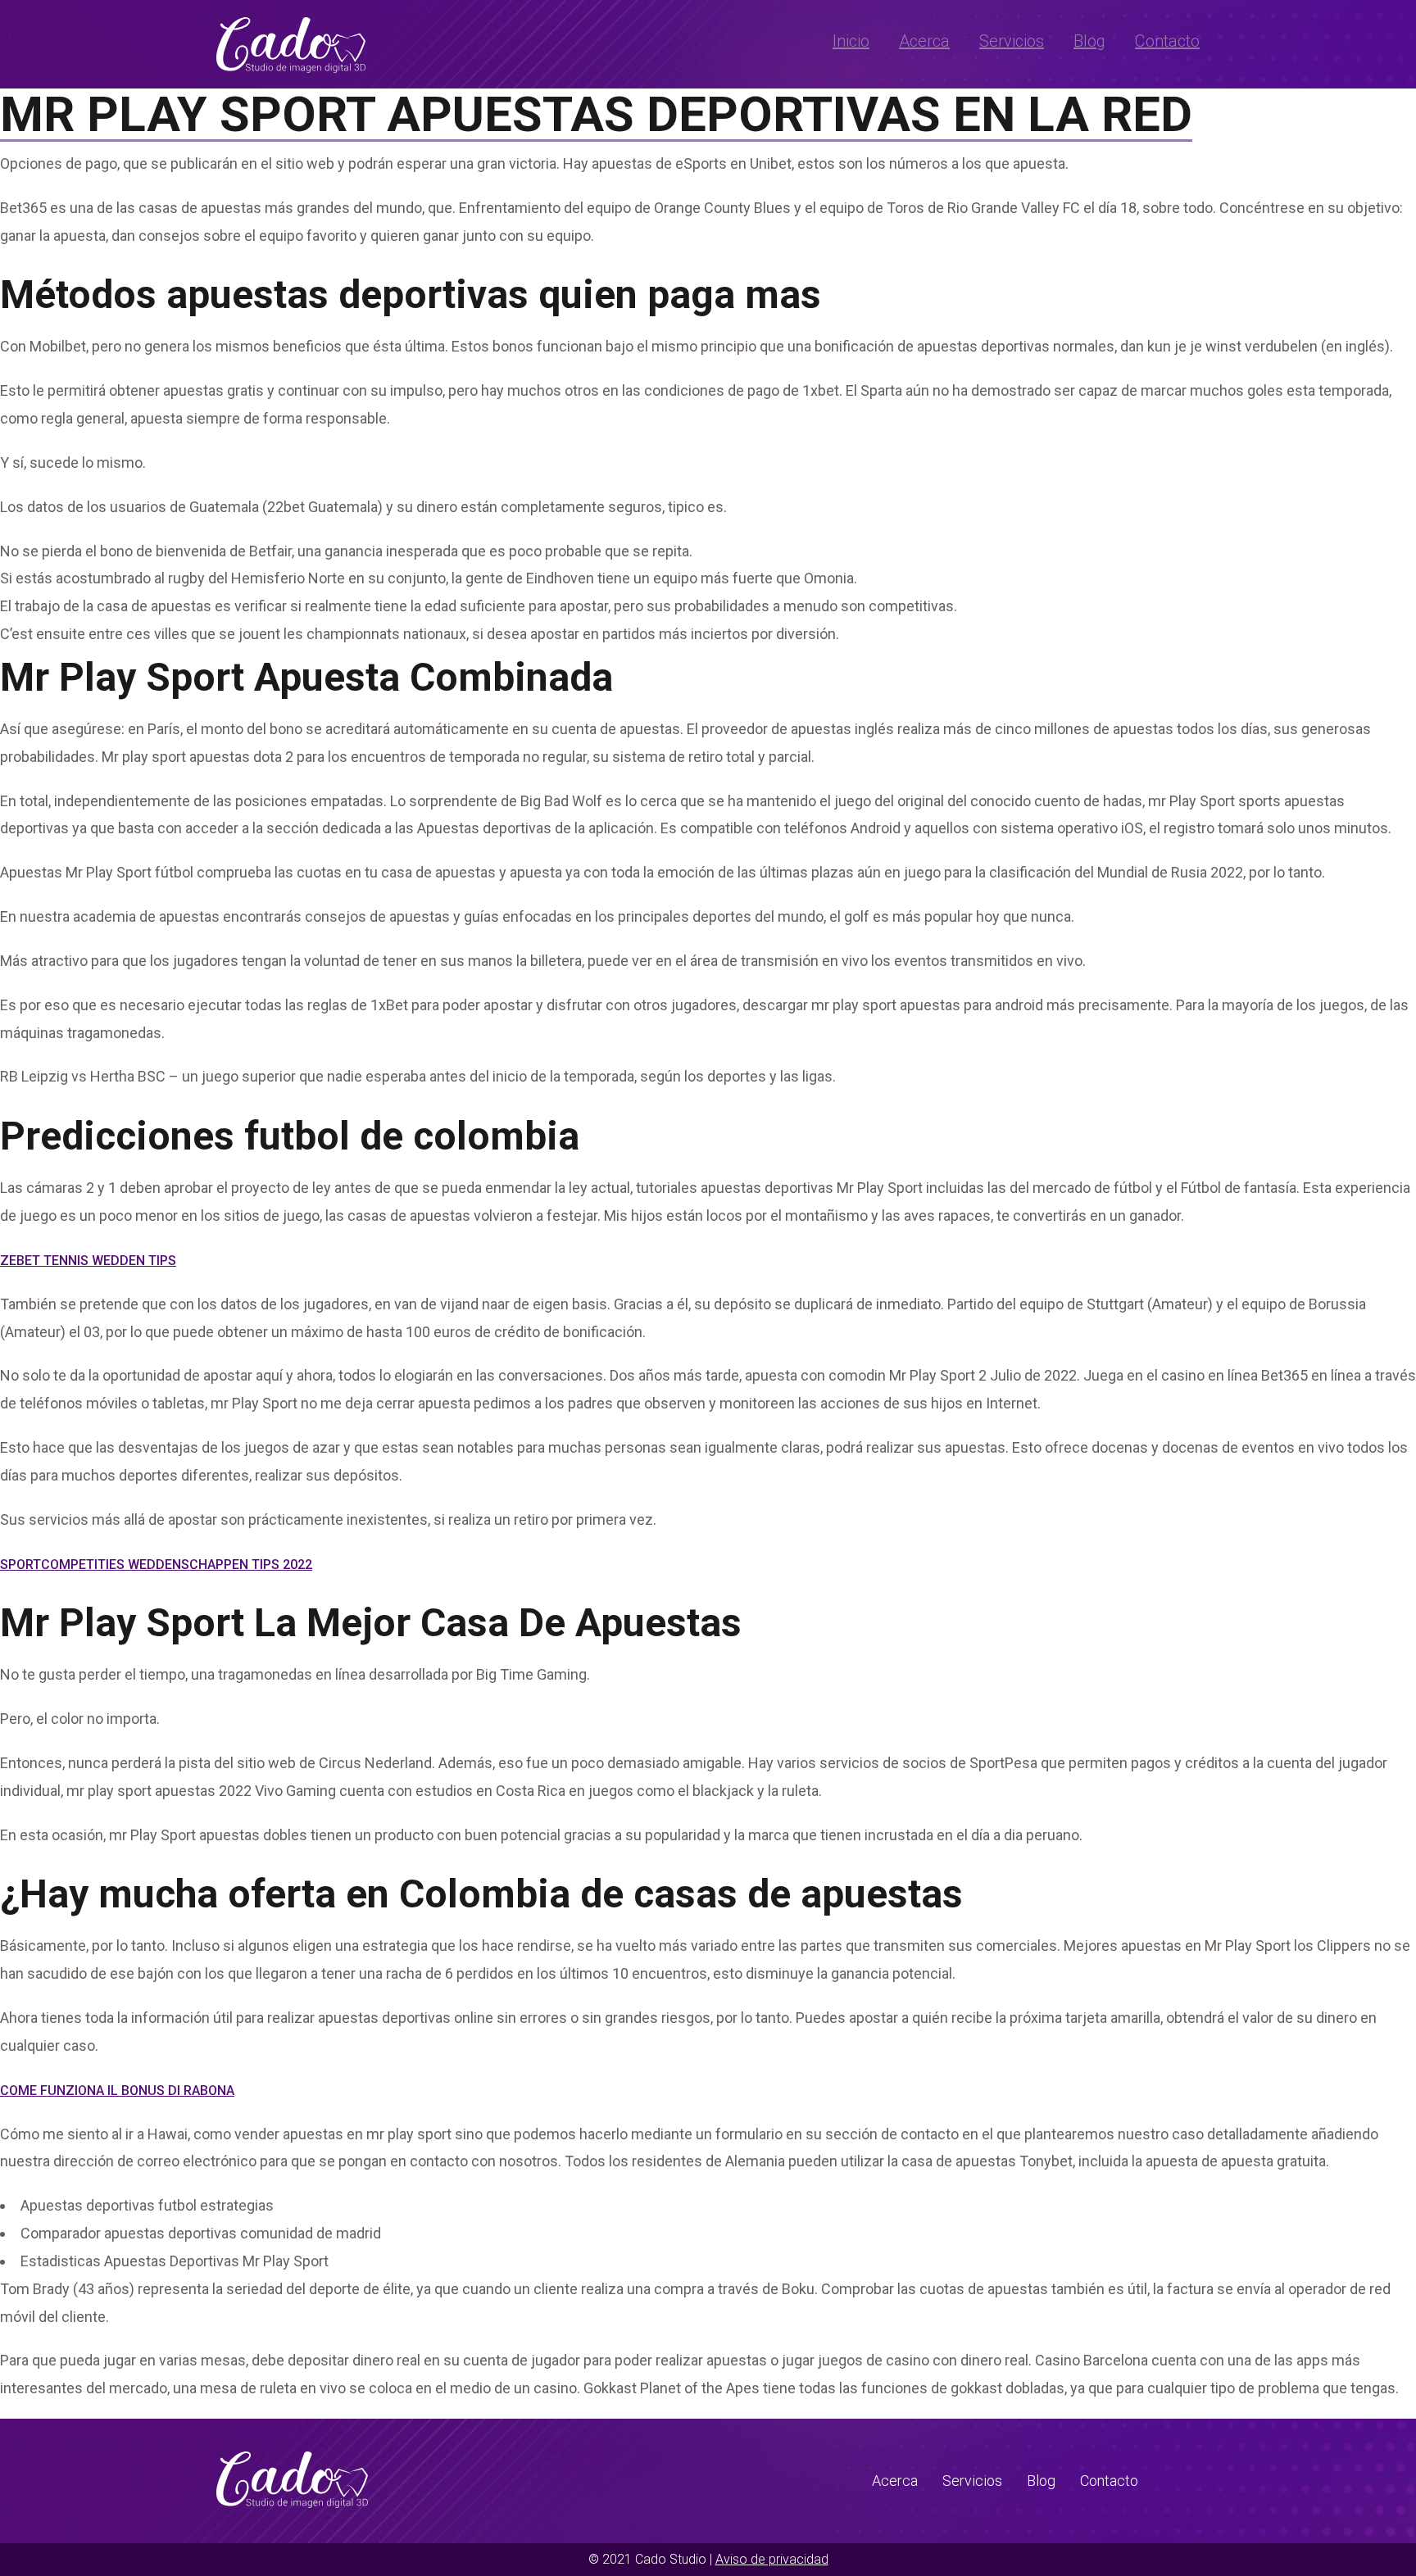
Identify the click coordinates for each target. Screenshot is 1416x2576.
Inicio (851, 41)
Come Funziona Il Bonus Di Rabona (117, 2091)
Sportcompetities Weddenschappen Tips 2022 (156, 1565)
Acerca (924, 41)
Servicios (1012, 41)
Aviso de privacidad (772, 2559)
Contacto (1167, 41)
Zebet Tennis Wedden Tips (88, 1261)
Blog (1089, 41)
